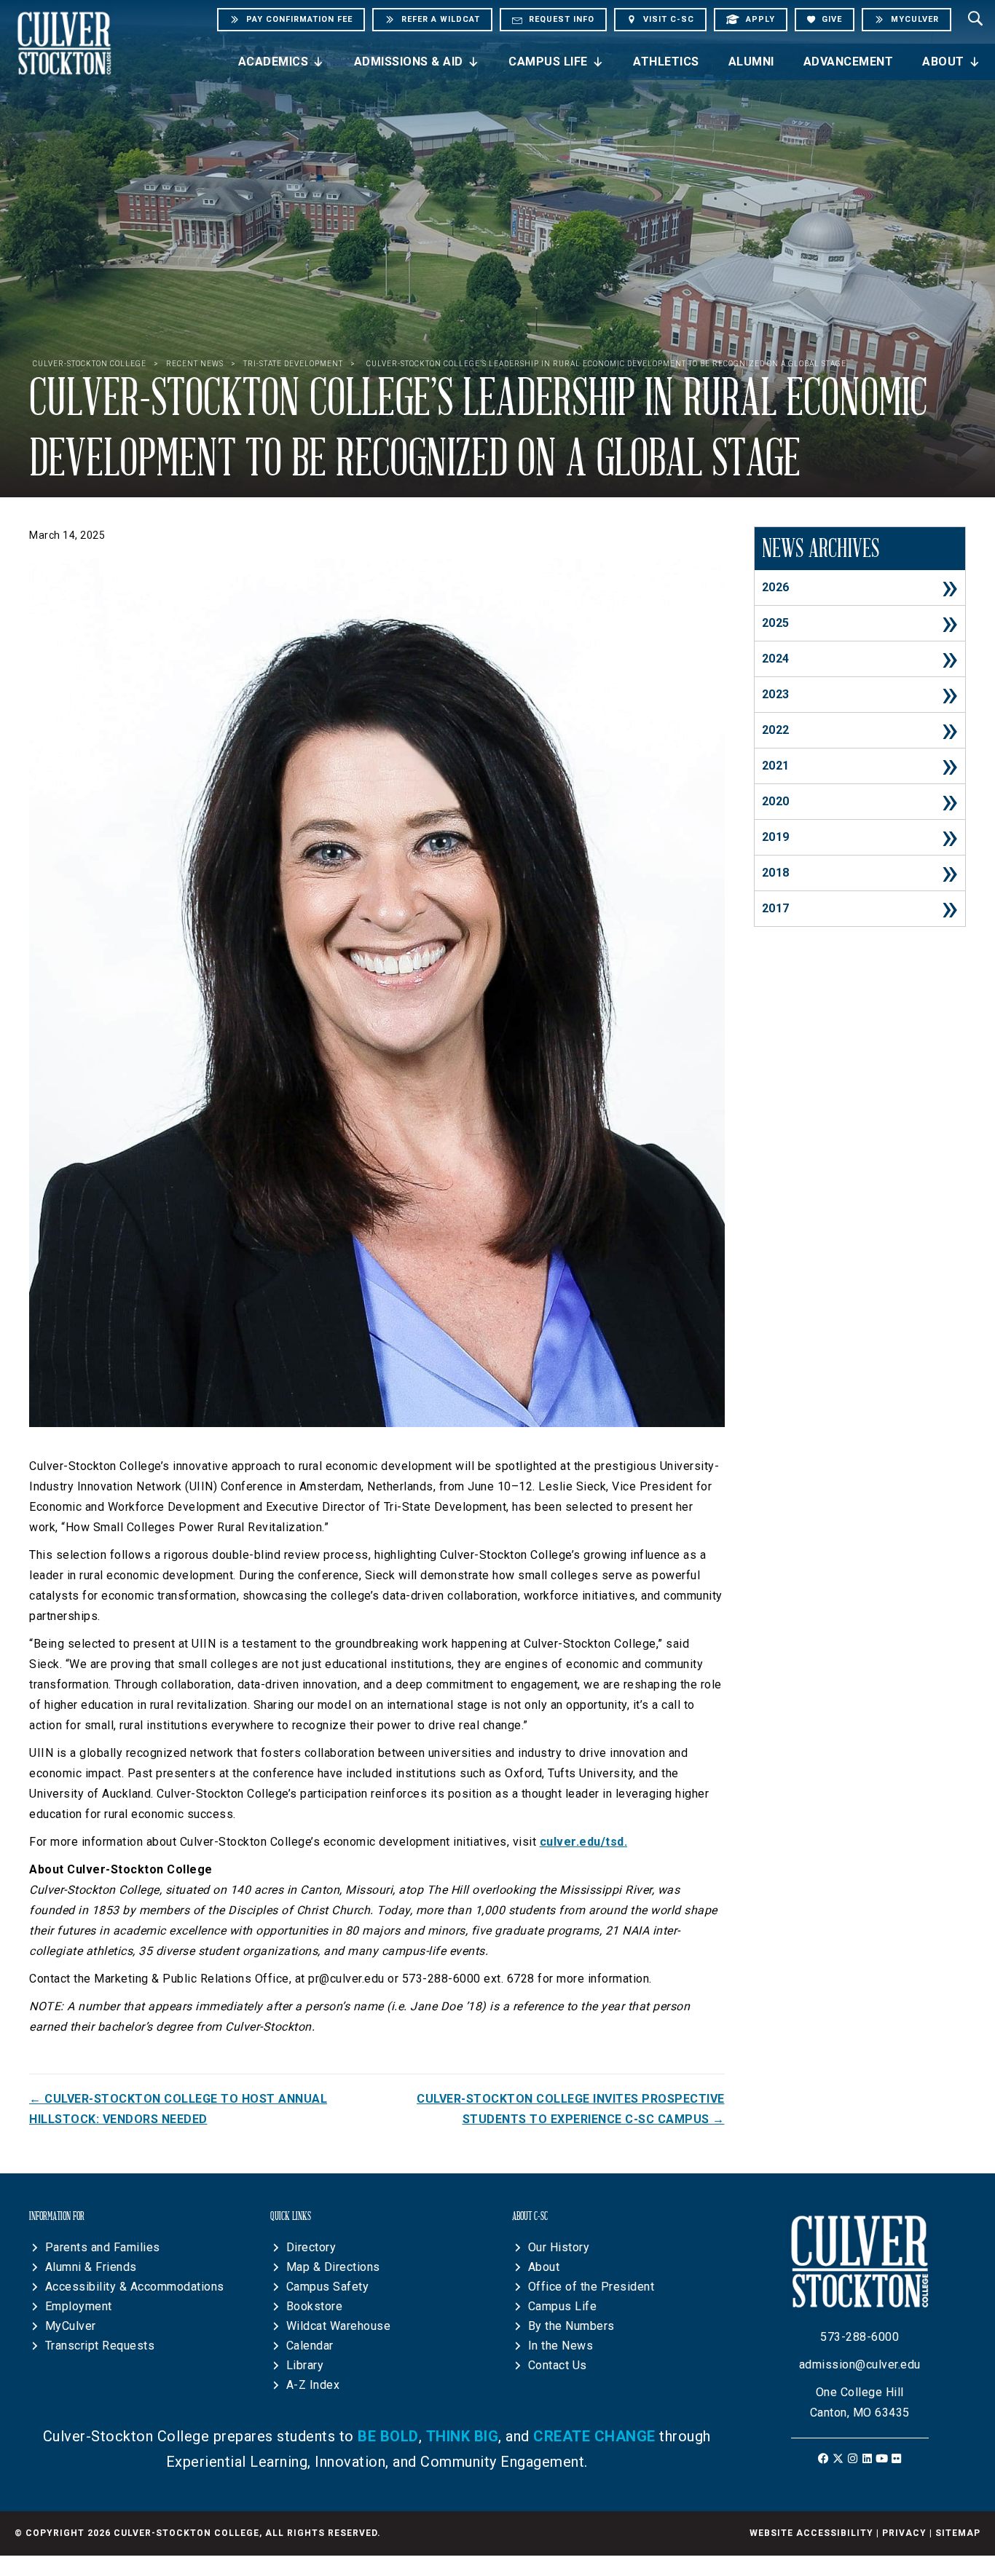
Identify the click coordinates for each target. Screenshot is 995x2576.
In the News (561, 2346)
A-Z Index (313, 2385)
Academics (274, 62)
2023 (776, 694)
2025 (776, 623)
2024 (776, 659)
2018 (776, 873)
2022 (776, 730)
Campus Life (548, 62)
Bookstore (315, 2306)
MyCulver (71, 2326)
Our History (559, 2247)
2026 (776, 587)
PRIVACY (904, 2533)
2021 (776, 766)
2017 (776, 908)
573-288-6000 (860, 2337)
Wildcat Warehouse (339, 2326)
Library (305, 2365)
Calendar (310, 2346)
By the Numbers (571, 2326)
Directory (311, 2247)
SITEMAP (958, 2533)
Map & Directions (333, 2267)
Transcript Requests (100, 2346)
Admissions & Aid (409, 62)
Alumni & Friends (91, 2267)
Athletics (666, 62)
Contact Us (558, 2365)
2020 (776, 801)
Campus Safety (328, 2287)
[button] (823, 2458)
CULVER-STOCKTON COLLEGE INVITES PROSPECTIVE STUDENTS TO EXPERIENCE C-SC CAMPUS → (570, 2109)
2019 (776, 837)
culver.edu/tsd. (584, 1842)
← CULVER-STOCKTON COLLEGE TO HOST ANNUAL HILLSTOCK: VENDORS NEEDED (178, 2109)
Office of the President (591, 2287)
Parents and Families (103, 2247)
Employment (79, 2306)
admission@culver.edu (860, 2364)
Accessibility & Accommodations (135, 2287)
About (943, 62)
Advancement (849, 62)
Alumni (751, 62)
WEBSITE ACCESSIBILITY (811, 2533)
